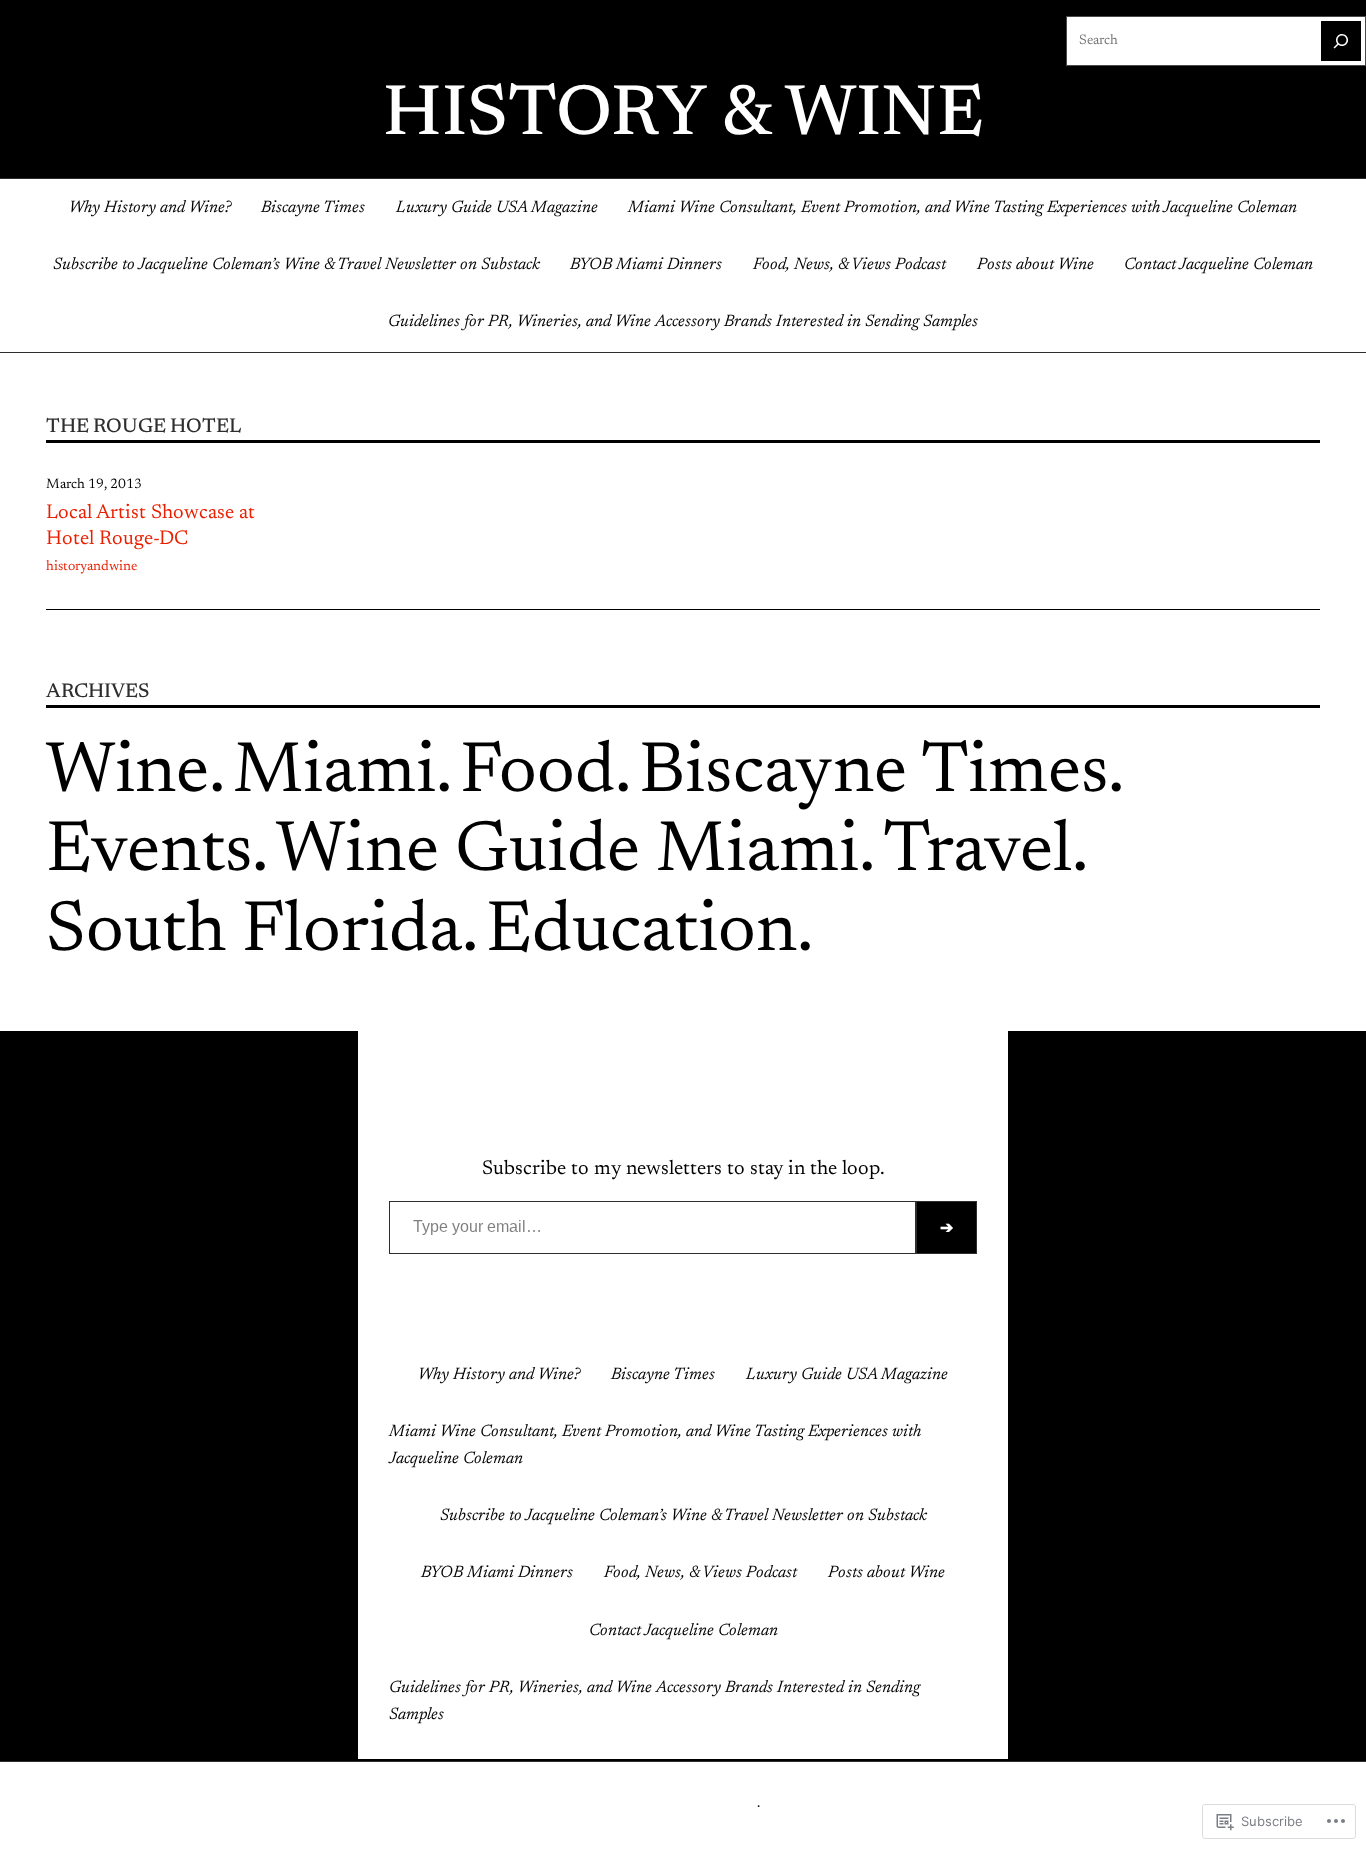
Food (537, 774)
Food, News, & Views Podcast (849, 265)
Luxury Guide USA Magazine (497, 208)
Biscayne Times (313, 208)
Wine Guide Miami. (575, 853)
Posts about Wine (1035, 265)
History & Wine (683, 117)
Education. (649, 933)
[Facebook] (635, 1323)
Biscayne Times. (881, 774)
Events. (157, 853)
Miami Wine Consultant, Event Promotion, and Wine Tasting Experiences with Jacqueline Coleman (962, 208)
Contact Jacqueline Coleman (1218, 265)
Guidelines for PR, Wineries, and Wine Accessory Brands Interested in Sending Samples (683, 322)
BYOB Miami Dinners (646, 265)
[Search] (1341, 41)
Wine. (135, 774)
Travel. (985, 853)
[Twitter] (667, 1323)
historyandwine (91, 567)
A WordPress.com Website (681, 1804)
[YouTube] (731, 1323)
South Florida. (262, 933)
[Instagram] (699, 1323)
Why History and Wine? (150, 208)
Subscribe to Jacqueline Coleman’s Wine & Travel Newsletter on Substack (296, 265)
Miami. (342, 774)
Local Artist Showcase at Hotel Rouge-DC (150, 526)
